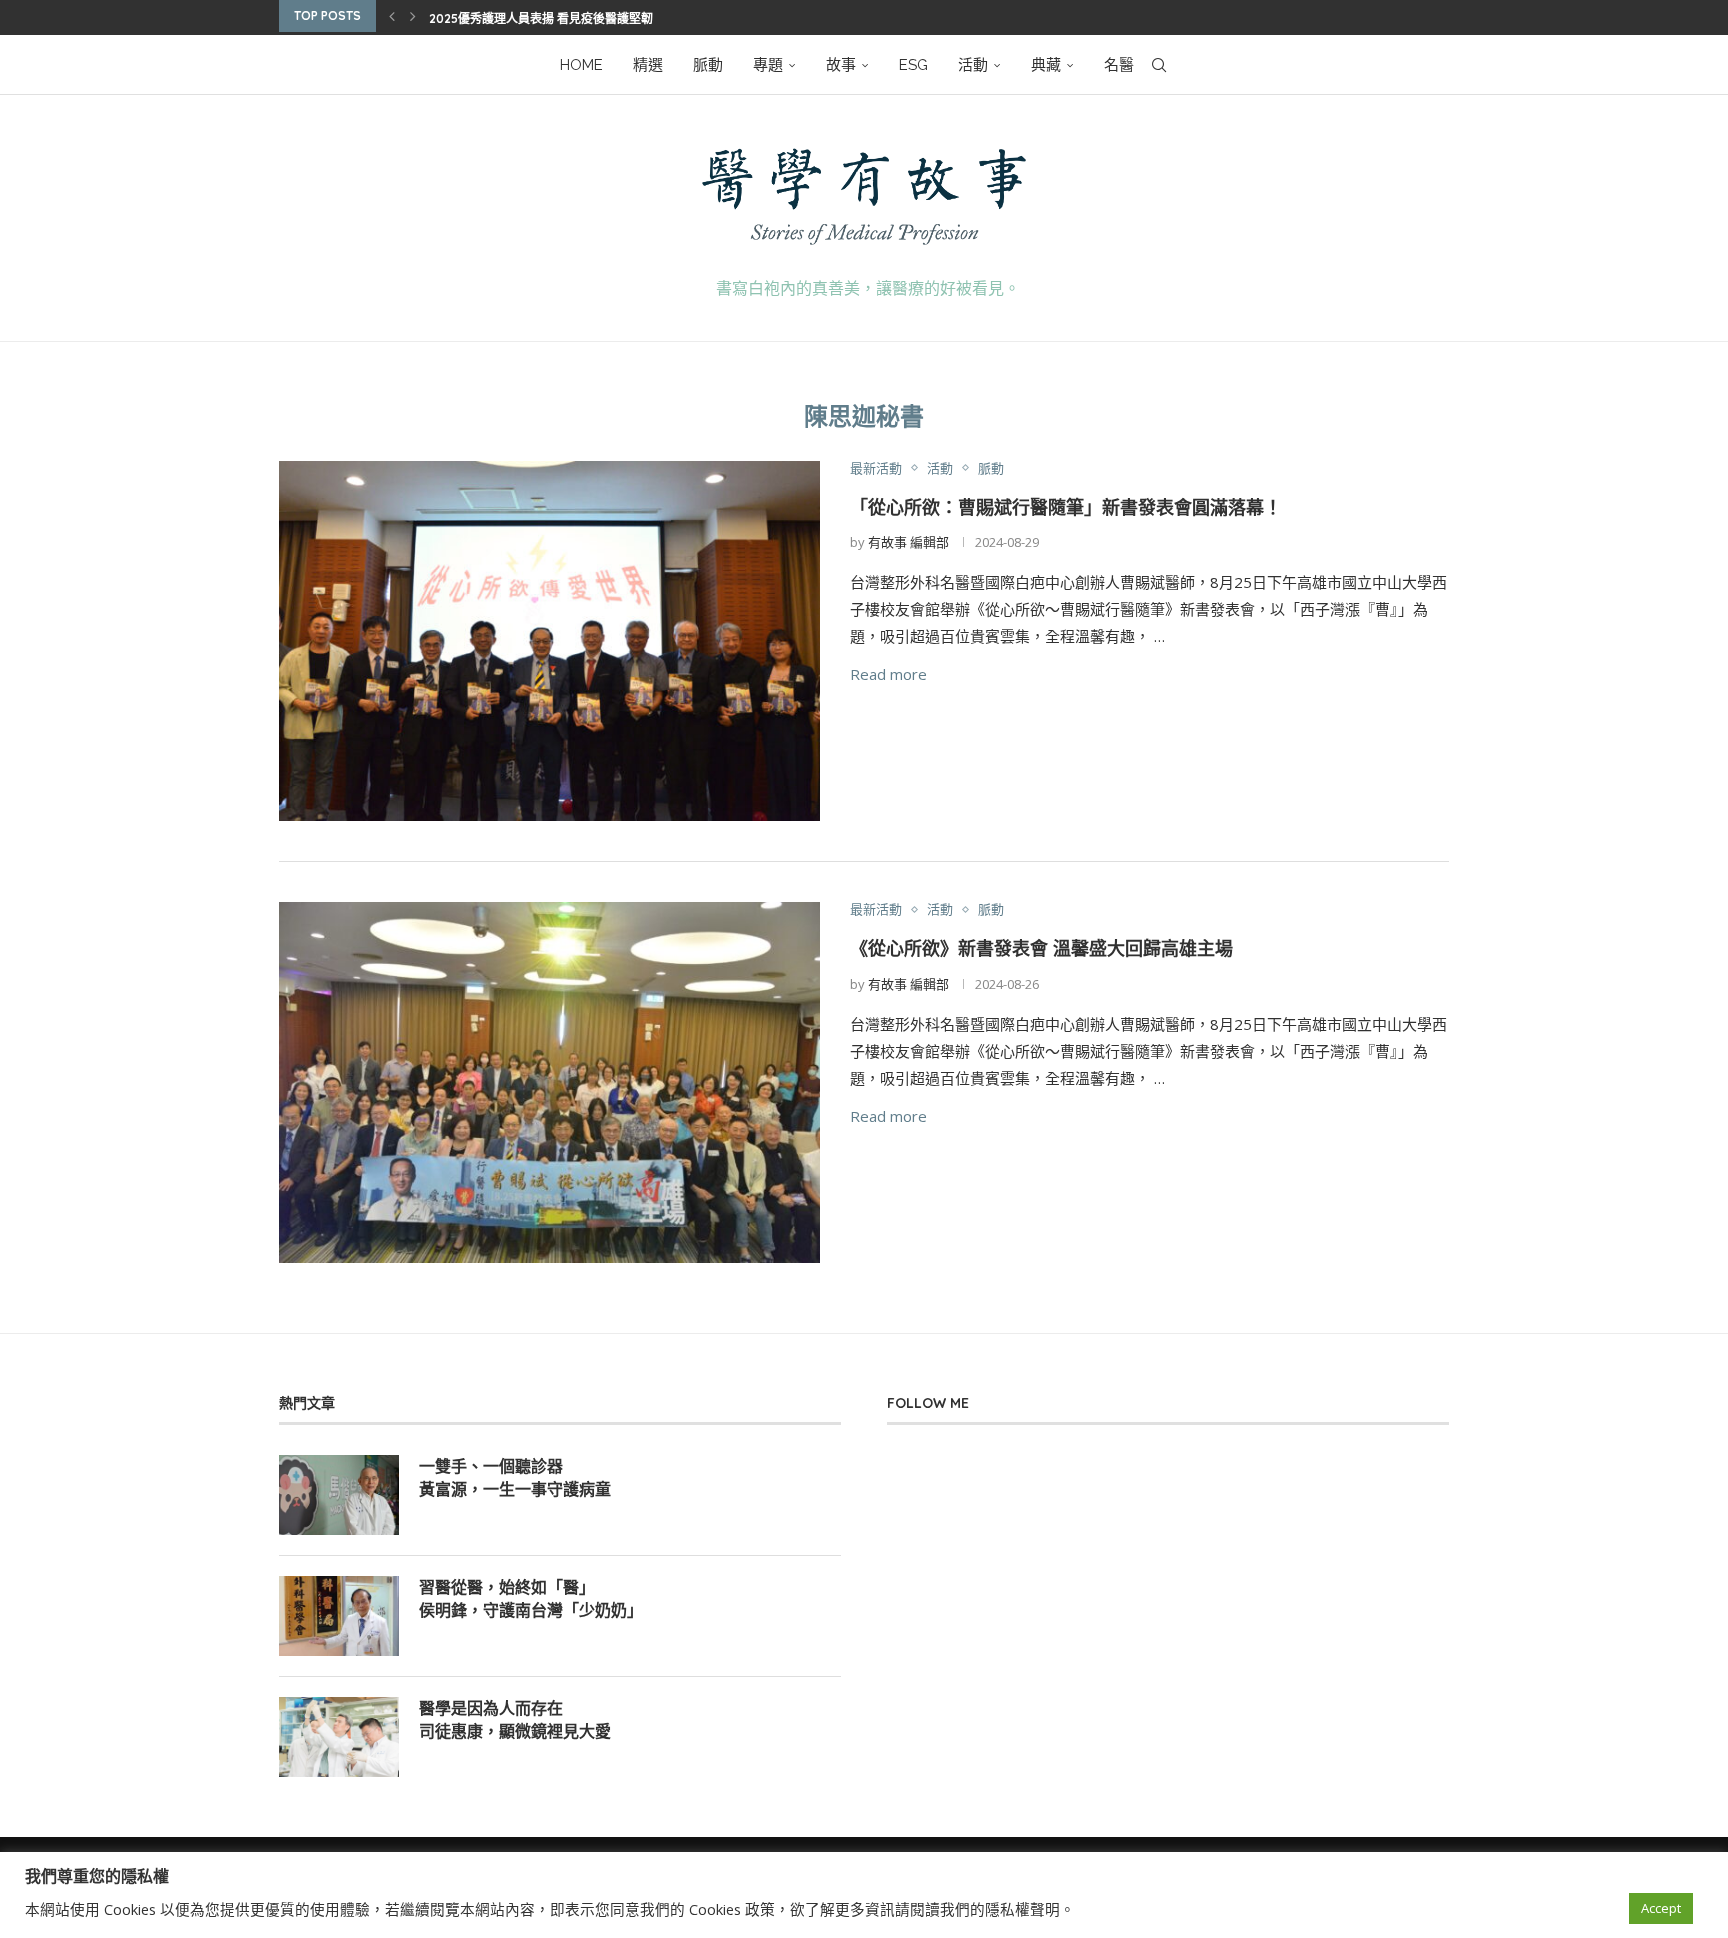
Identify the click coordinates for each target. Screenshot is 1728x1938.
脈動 (708, 65)
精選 (648, 65)
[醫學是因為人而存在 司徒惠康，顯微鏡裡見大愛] (339, 1737)
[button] (392, 16)
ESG (913, 65)
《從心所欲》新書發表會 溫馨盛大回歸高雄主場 (1104, 948)
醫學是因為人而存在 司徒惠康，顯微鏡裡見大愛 (515, 1719)
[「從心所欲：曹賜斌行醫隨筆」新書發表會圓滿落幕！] (549, 641)
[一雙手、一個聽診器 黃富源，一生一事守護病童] (339, 1495)
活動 (973, 65)
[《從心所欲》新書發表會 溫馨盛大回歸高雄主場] (549, 1082)
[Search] (1159, 65)
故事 (841, 65)
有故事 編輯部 (908, 542)
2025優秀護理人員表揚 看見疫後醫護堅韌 (541, 18)
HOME (581, 65)
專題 (768, 65)
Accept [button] (1661, 1908)
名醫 (1119, 65)
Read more (888, 674)
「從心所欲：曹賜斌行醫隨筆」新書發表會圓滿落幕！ (1066, 507)
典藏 (1046, 65)
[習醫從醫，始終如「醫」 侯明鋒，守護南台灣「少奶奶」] (339, 1616)
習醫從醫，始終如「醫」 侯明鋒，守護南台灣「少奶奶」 (531, 1598)
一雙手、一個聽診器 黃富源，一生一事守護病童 (515, 1477)
